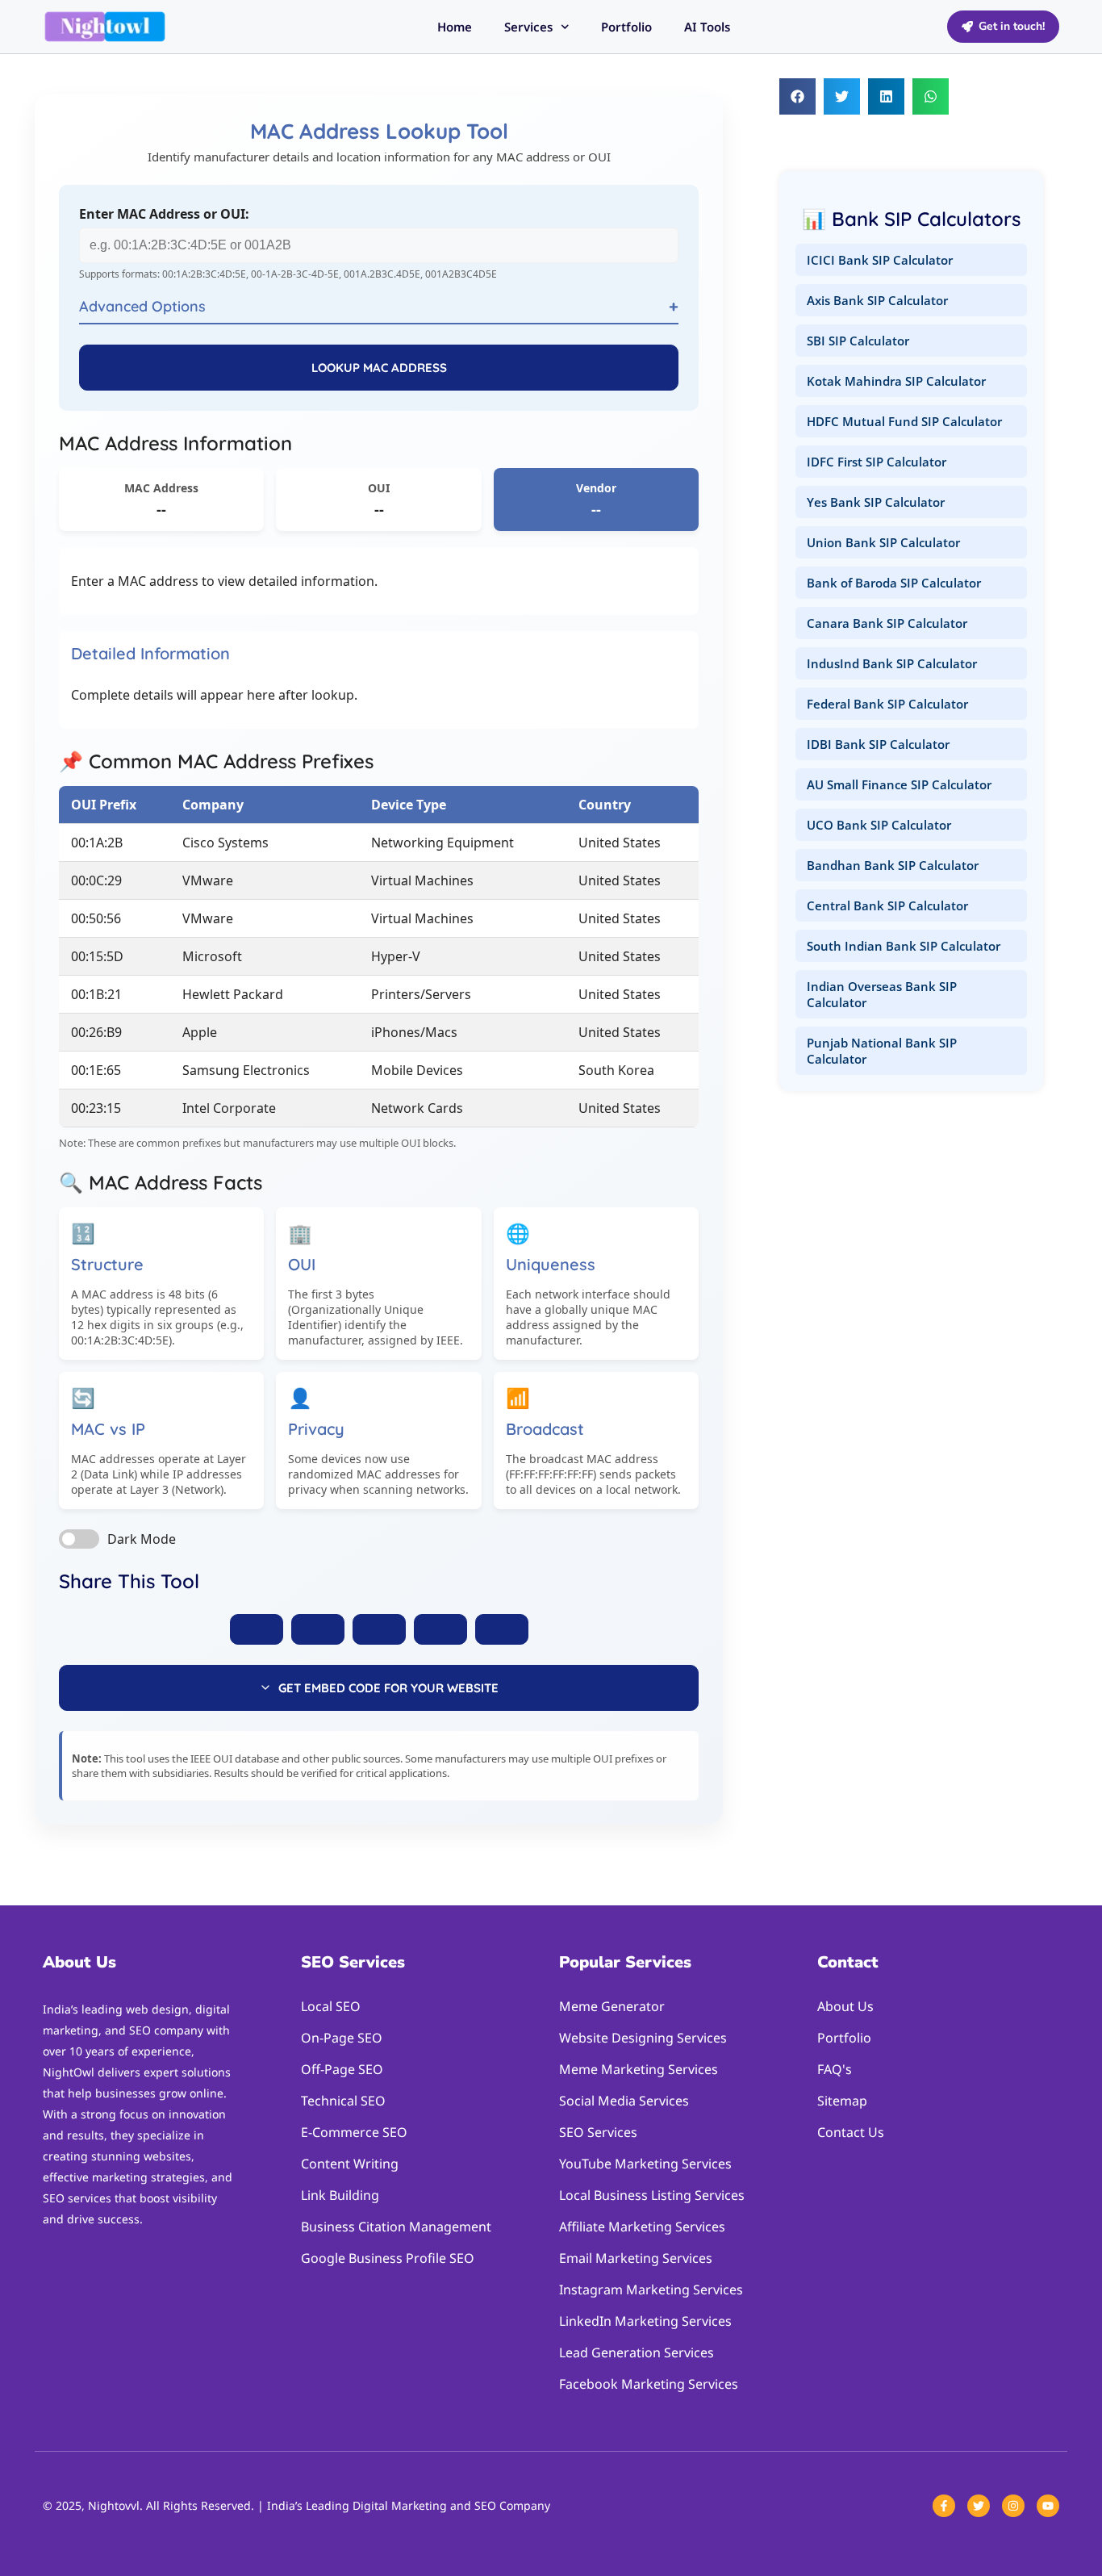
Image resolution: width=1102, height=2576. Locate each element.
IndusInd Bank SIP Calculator (892, 663)
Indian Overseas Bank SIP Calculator (882, 994)
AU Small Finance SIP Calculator (899, 784)
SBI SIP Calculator (858, 341)
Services (528, 27)
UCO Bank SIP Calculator (879, 825)
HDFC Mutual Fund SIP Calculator (904, 421)
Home (455, 27)
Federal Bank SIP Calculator (887, 704)
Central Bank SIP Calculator (887, 905)
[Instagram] (1013, 2506)
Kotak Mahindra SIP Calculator (896, 381)
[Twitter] (979, 2506)
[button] (797, 96)
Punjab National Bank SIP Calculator (882, 1051)
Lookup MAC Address (379, 368)
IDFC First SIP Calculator (877, 462)
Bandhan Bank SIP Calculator (893, 865)
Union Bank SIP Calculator (883, 542)
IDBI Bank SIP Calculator (878, 744)
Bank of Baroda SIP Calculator (894, 583)
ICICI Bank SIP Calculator (880, 260)
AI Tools (707, 27)
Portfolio (626, 27)
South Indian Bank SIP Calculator (904, 946)
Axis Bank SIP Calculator (877, 300)
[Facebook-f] (944, 2506)
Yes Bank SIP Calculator (876, 502)
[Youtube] (1048, 2506)
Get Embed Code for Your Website (388, 1688)
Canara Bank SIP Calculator (887, 623)
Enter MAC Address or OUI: (164, 214)
